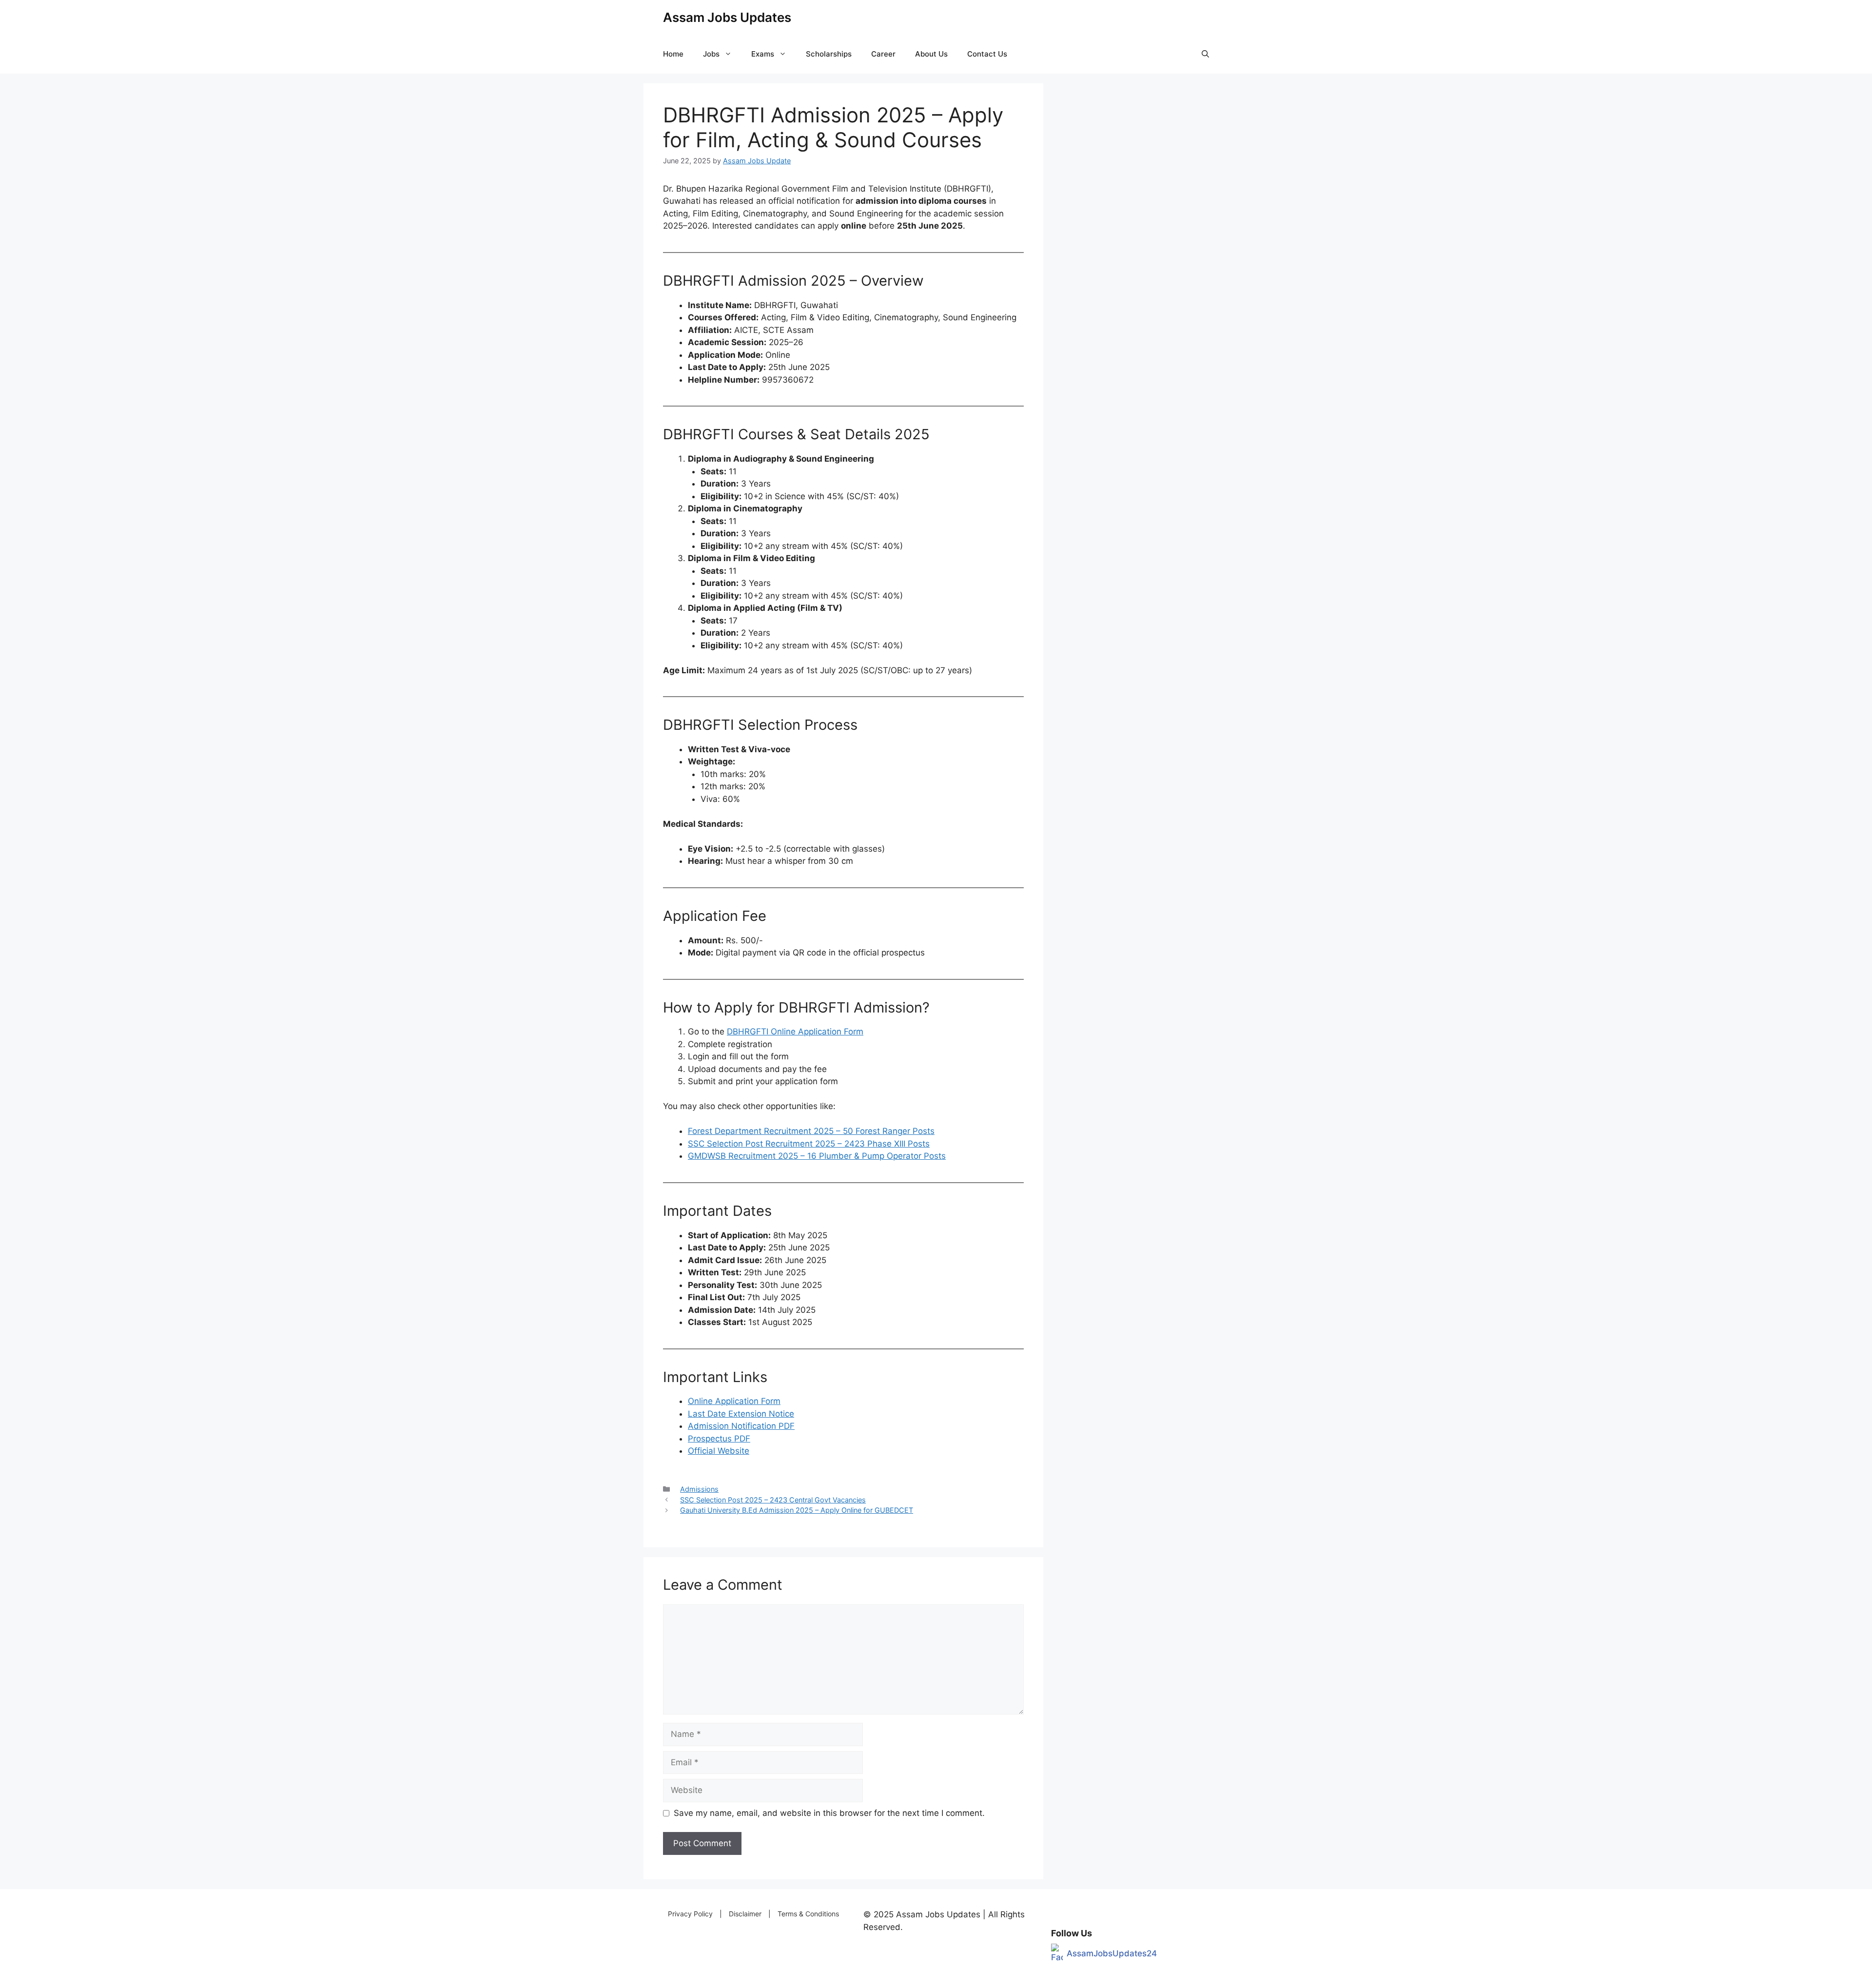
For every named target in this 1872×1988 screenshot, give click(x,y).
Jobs (711, 54)
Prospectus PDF (719, 1439)
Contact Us (987, 54)
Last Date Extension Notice (741, 1414)
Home (673, 54)
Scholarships (829, 54)
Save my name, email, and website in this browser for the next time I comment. (829, 1813)
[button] (1205, 54)
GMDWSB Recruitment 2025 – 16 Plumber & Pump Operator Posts (817, 1156)
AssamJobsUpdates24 (1112, 1953)
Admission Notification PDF (741, 1426)
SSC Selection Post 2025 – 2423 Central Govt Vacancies (773, 1500)
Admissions (699, 1489)
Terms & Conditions (808, 1914)
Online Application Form (734, 1401)
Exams (763, 54)
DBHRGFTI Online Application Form (795, 1032)
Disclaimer (745, 1914)
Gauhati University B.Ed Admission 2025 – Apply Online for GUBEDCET (797, 1510)
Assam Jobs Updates (727, 17)
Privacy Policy (690, 1914)
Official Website (719, 1451)
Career (883, 54)
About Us (931, 54)
